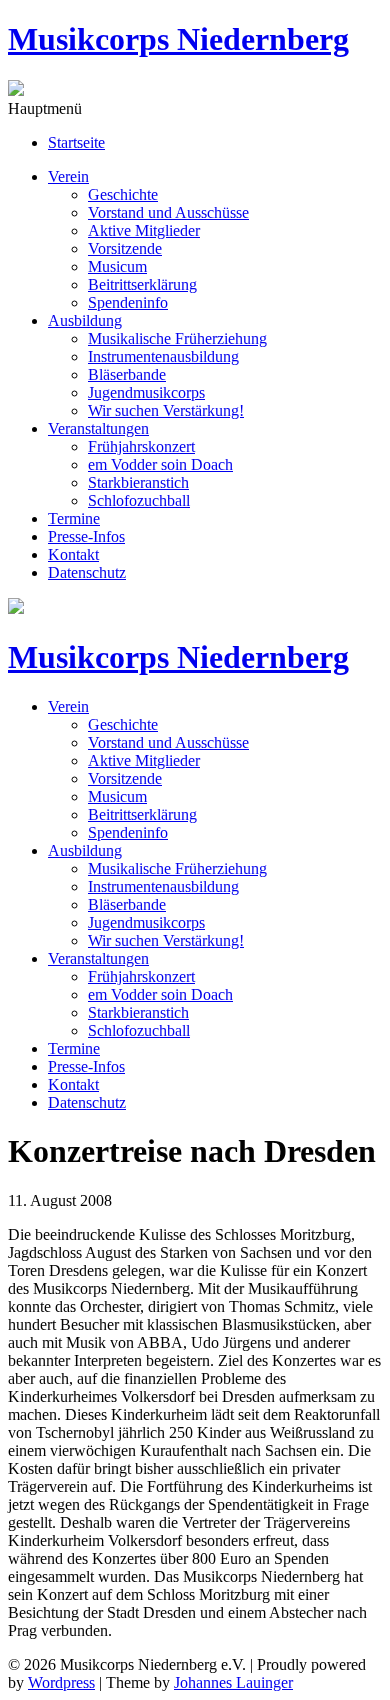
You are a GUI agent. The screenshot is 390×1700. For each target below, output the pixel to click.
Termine (74, 518)
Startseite (76, 142)
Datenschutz (87, 572)
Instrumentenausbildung (163, 356)
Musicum (117, 266)
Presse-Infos (86, 536)
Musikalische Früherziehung (177, 338)
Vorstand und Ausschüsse (168, 212)
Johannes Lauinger (233, 1682)
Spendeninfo (128, 302)
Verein (68, 176)
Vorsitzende (125, 248)
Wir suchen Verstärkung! (166, 410)
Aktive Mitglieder (144, 230)
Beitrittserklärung (142, 284)
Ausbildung (85, 320)
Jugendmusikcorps (146, 392)
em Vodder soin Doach (160, 464)
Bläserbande (127, 374)
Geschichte (123, 194)
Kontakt (73, 554)
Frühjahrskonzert (141, 446)
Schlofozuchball (139, 500)
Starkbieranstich (138, 482)
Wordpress (61, 1682)
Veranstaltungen (98, 428)
